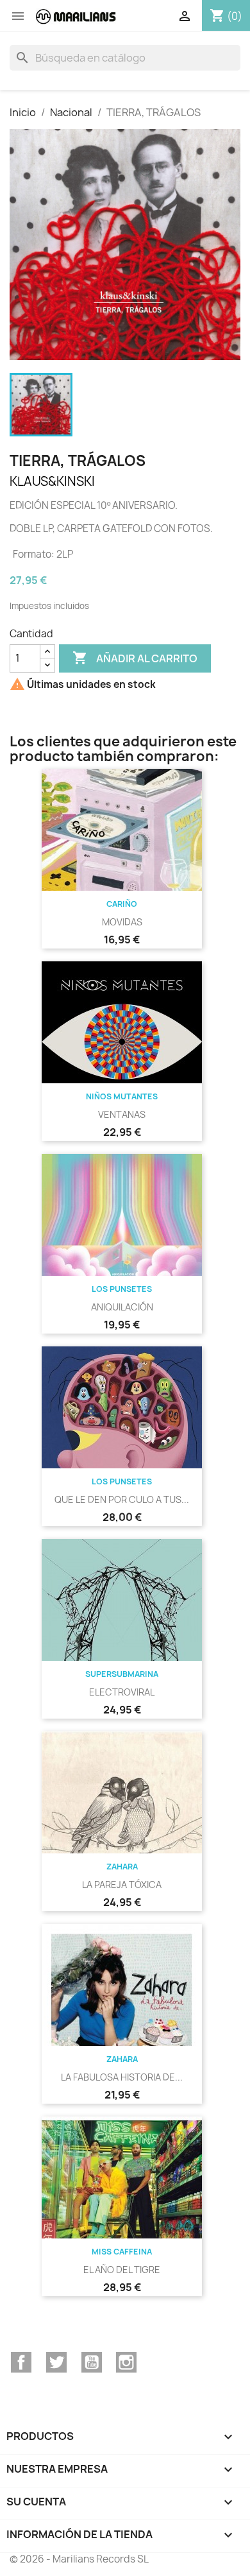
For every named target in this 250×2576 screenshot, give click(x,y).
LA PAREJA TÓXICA (122, 1885)
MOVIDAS (122, 922)
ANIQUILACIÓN (122, 1307)
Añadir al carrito (135, 658)
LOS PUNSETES (122, 1289)
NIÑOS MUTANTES (122, 1096)
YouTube (92, 2362)
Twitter (56, 2362)
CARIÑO (122, 904)
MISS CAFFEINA (122, 2252)
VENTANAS (122, 1114)
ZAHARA (122, 1867)
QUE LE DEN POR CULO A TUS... (122, 1499)
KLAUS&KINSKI (52, 481)
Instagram (126, 2362)
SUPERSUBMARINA (122, 1674)
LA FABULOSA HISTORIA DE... (122, 2077)
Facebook (21, 2362)
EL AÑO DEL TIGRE (122, 2270)
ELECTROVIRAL (122, 1692)
